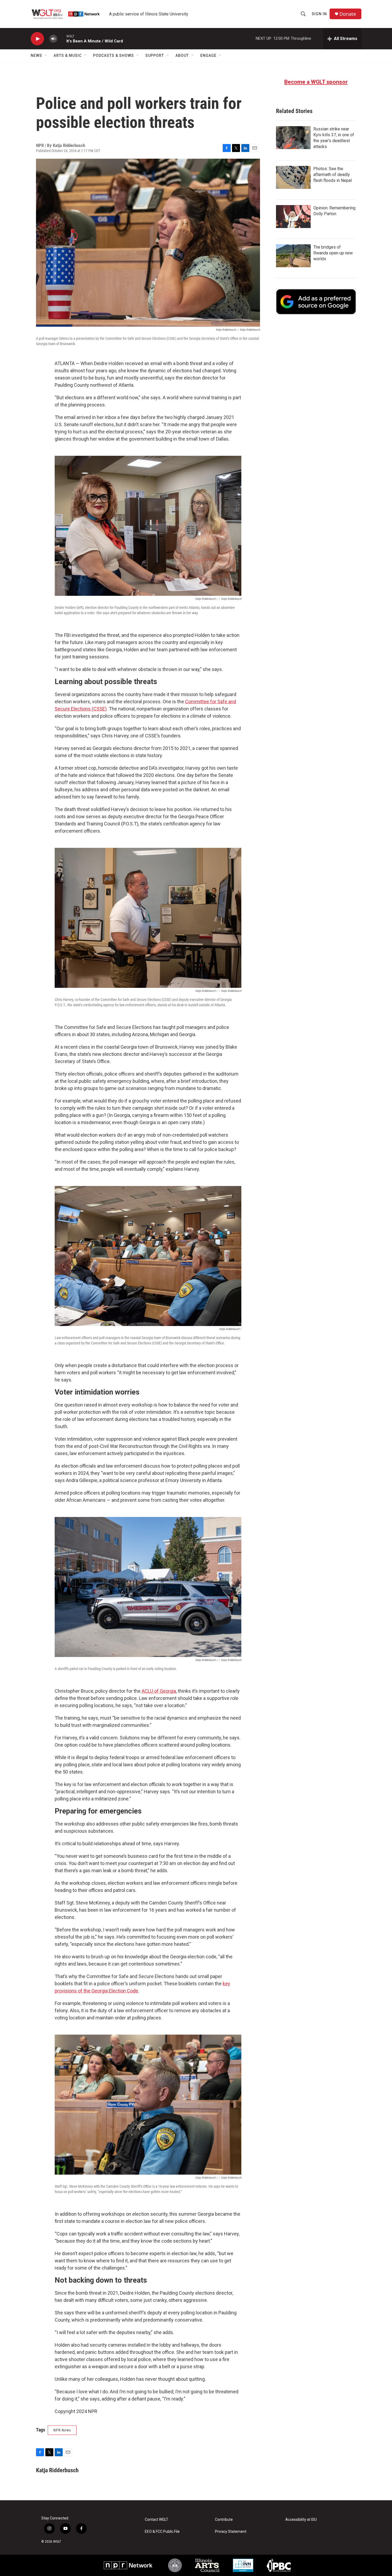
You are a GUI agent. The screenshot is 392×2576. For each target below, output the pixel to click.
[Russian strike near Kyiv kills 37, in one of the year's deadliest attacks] (293, 138)
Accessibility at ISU (301, 2520)
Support (155, 55)
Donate (348, 14)
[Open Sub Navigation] (46, 55)
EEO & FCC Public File (162, 2532)
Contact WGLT (157, 2520)
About (182, 55)
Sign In (319, 14)
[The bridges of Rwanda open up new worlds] (293, 256)
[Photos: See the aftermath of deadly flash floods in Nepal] (293, 177)
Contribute (224, 2520)
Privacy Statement (231, 2532)
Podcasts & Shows (113, 55)
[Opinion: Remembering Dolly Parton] (293, 217)
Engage (208, 55)
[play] (37, 39)
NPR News (62, 2430)
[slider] (62, 39)
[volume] (53, 39)
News (36, 55)
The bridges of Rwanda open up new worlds (333, 253)
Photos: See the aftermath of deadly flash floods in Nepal (333, 175)
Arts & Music (68, 55)
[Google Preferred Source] (316, 302)
